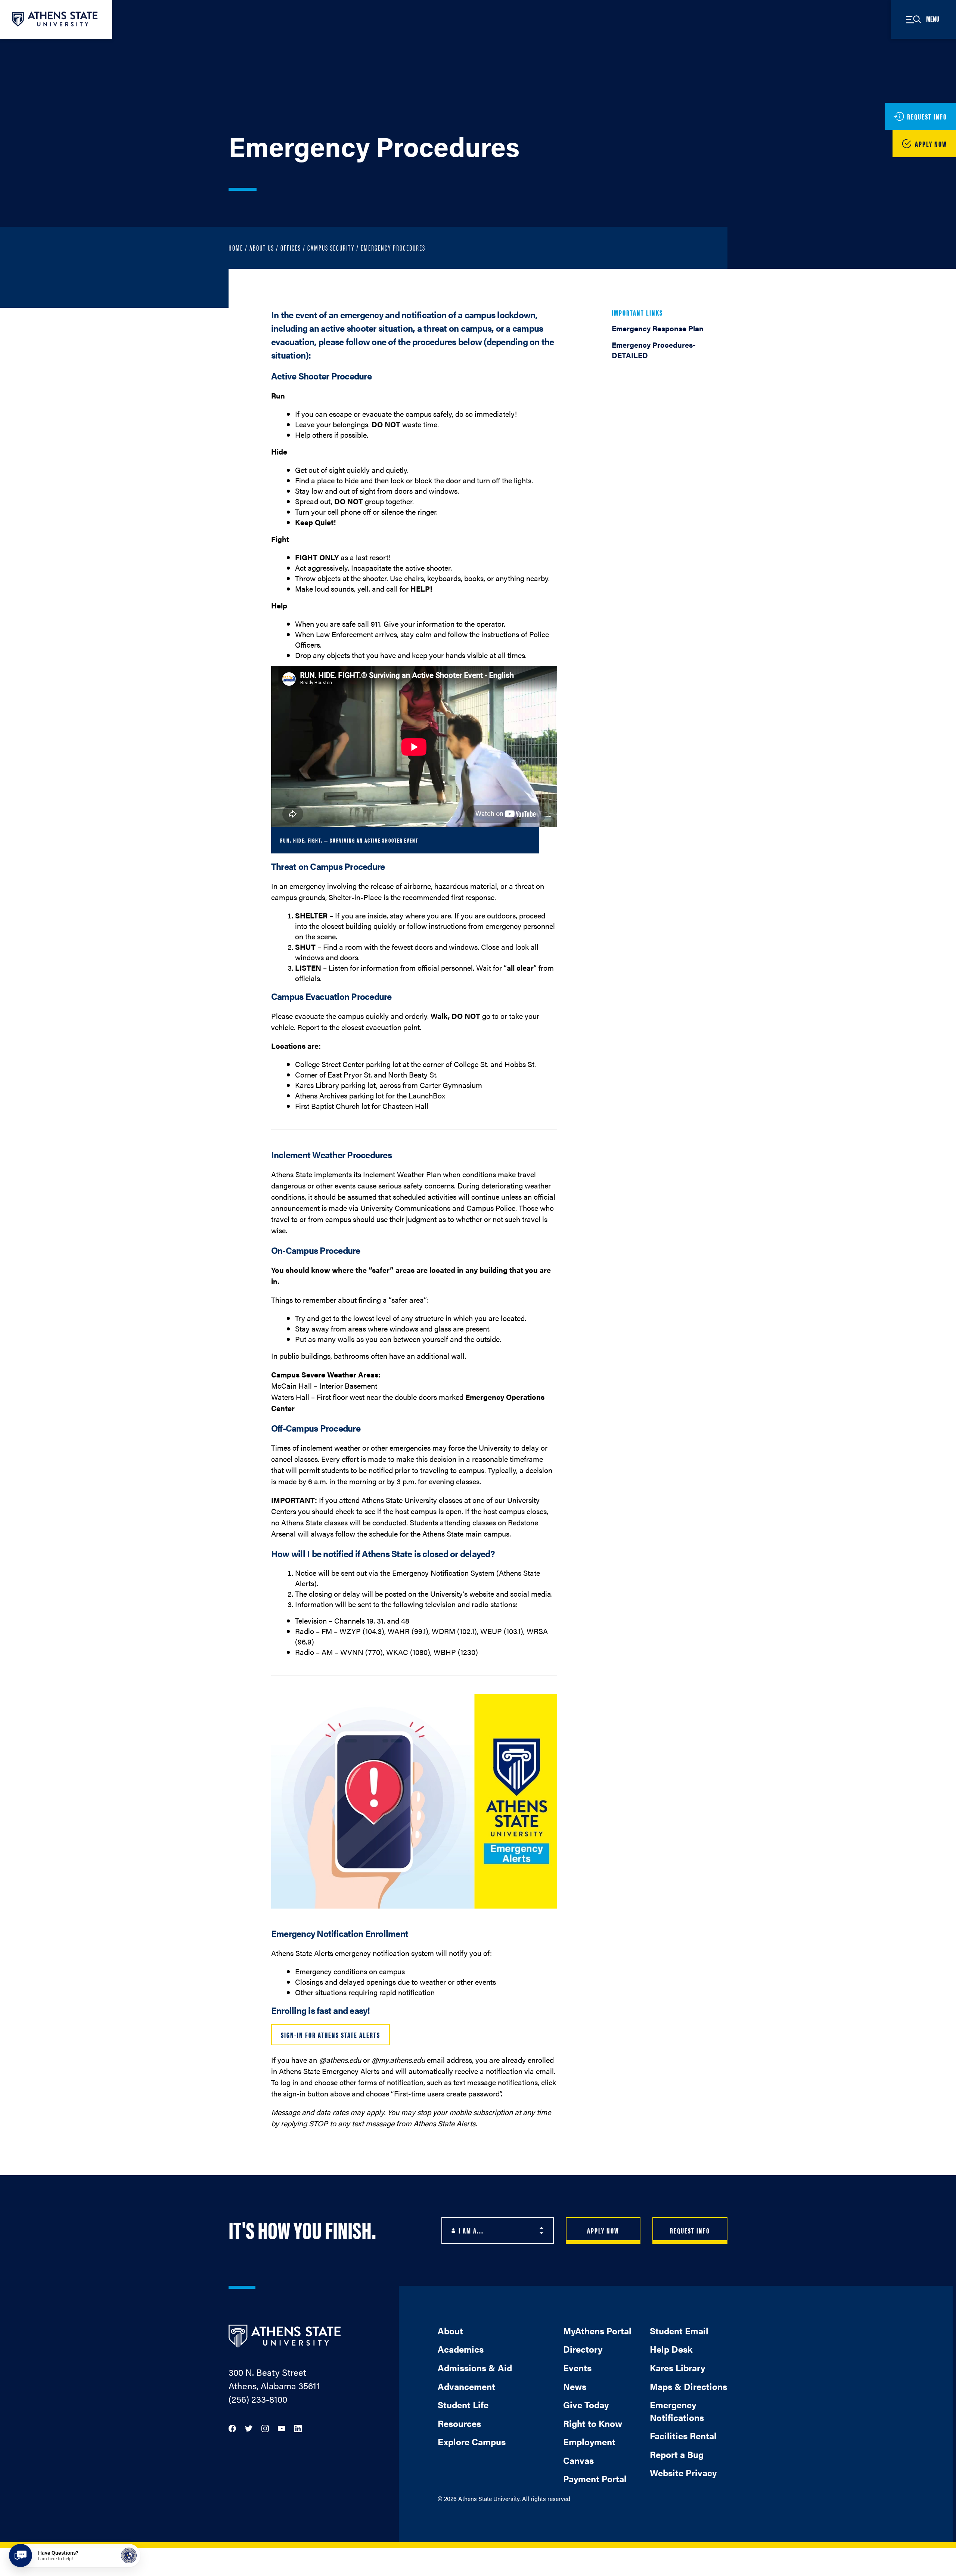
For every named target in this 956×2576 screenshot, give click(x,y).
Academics (461, 2349)
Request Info (690, 2230)
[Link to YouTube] (282, 2428)
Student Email (679, 2331)
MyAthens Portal (597, 2331)
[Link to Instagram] (265, 2428)
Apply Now (603, 2230)
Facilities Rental (683, 2436)
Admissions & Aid (475, 2368)
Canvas (578, 2460)
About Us (262, 247)
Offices (291, 247)
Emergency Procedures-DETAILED (654, 350)
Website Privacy (683, 2473)
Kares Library (677, 2368)
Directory (583, 2349)
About (450, 2331)
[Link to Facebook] (232, 2428)
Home (236, 247)
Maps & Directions (688, 2386)
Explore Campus (472, 2442)
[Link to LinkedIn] (298, 2428)
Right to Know (593, 2423)
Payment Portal (595, 2479)
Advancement (466, 2386)
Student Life (463, 2405)
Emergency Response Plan (658, 328)
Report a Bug (677, 2454)
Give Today (586, 2405)
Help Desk (671, 2349)
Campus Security (331, 247)
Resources (459, 2423)
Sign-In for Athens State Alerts (330, 2035)
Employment (589, 2442)
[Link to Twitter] (249, 2428)
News (575, 2386)
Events (577, 2368)
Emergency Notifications (677, 2411)
